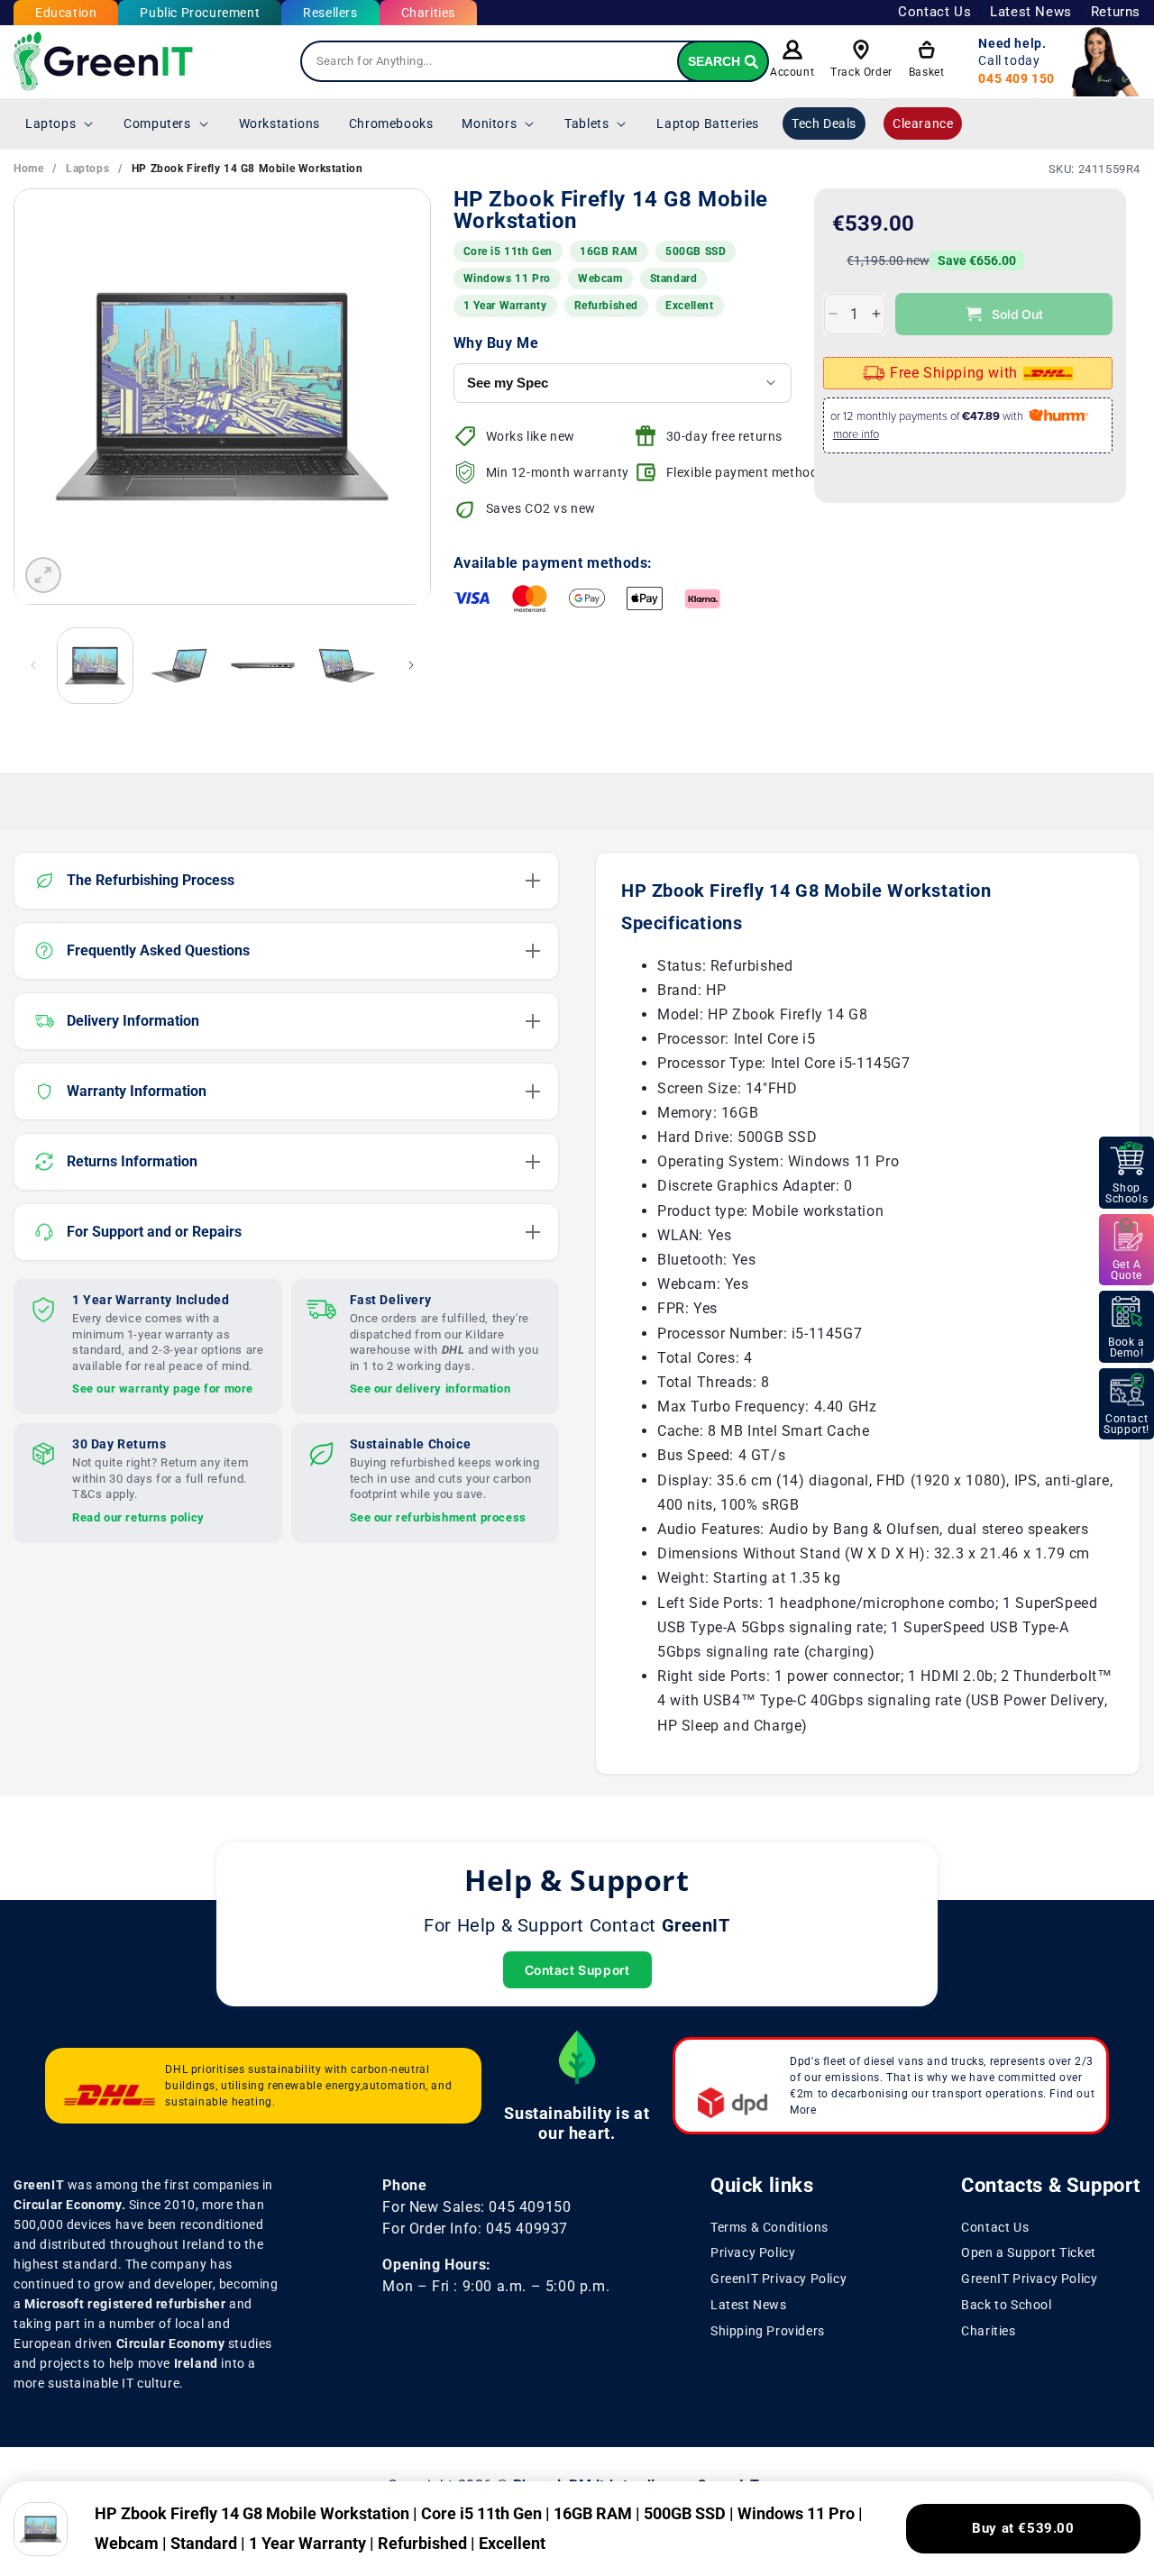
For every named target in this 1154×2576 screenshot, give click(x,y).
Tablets (586, 123)
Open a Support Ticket (1029, 2253)
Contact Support (577, 1970)
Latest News (1031, 12)
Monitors (489, 123)
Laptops (50, 123)
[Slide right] (411, 665)
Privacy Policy (753, 2253)
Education (66, 13)
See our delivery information (430, 1388)
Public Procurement (200, 13)
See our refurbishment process (438, 1517)
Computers (157, 123)
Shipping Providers (768, 2331)
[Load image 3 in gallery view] (263, 666)
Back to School (1006, 2305)
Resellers (330, 13)
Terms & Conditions (769, 2227)
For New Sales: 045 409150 (476, 2207)
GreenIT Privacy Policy (778, 2279)
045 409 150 (1017, 78)
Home (28, 169)
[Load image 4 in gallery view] (347, 666)
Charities (428, 13)
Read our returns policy (138, 1517)
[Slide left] (33, 665)
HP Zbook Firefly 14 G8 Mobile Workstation (247, 169)
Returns (1116, 12)
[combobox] (535, 61)
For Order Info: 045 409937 (475, 2229)
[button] (60, 123)
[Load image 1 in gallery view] (95, 666)
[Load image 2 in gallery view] (179, 666)
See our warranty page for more (163, 1388)
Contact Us (934, 12)
